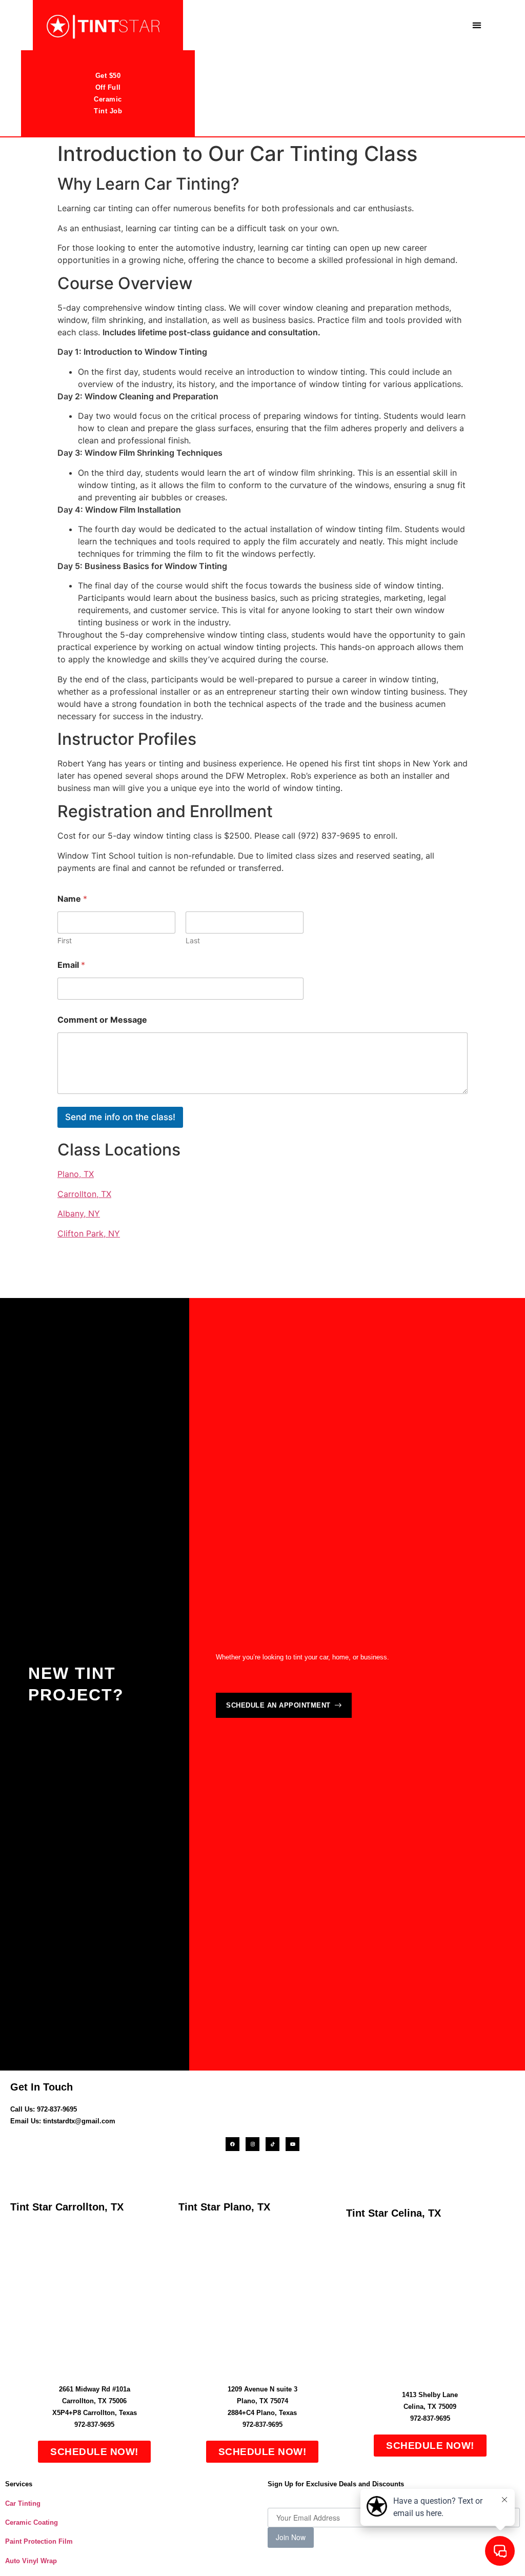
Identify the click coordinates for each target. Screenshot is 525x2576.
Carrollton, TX (84, 1194)
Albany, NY (79, 1213)
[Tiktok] (272, 2144)
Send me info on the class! (120, 1117)
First (65, 940)
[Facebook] (233, 2144)
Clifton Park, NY (89, 1233)
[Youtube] (292, 2144)
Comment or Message (102, 1020)
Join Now (291, 2537)
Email (71, 965)
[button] (477, 25)
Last (193, 940)
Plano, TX (76, 1174)
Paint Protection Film (39, 2541)
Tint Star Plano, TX (224, 2207)
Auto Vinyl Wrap (31, 2561)
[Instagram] (253, 2144)
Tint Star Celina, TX (393, 2213)
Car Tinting (23, 2503)
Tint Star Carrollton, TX (67, 2207)
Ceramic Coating (32, 2522)
